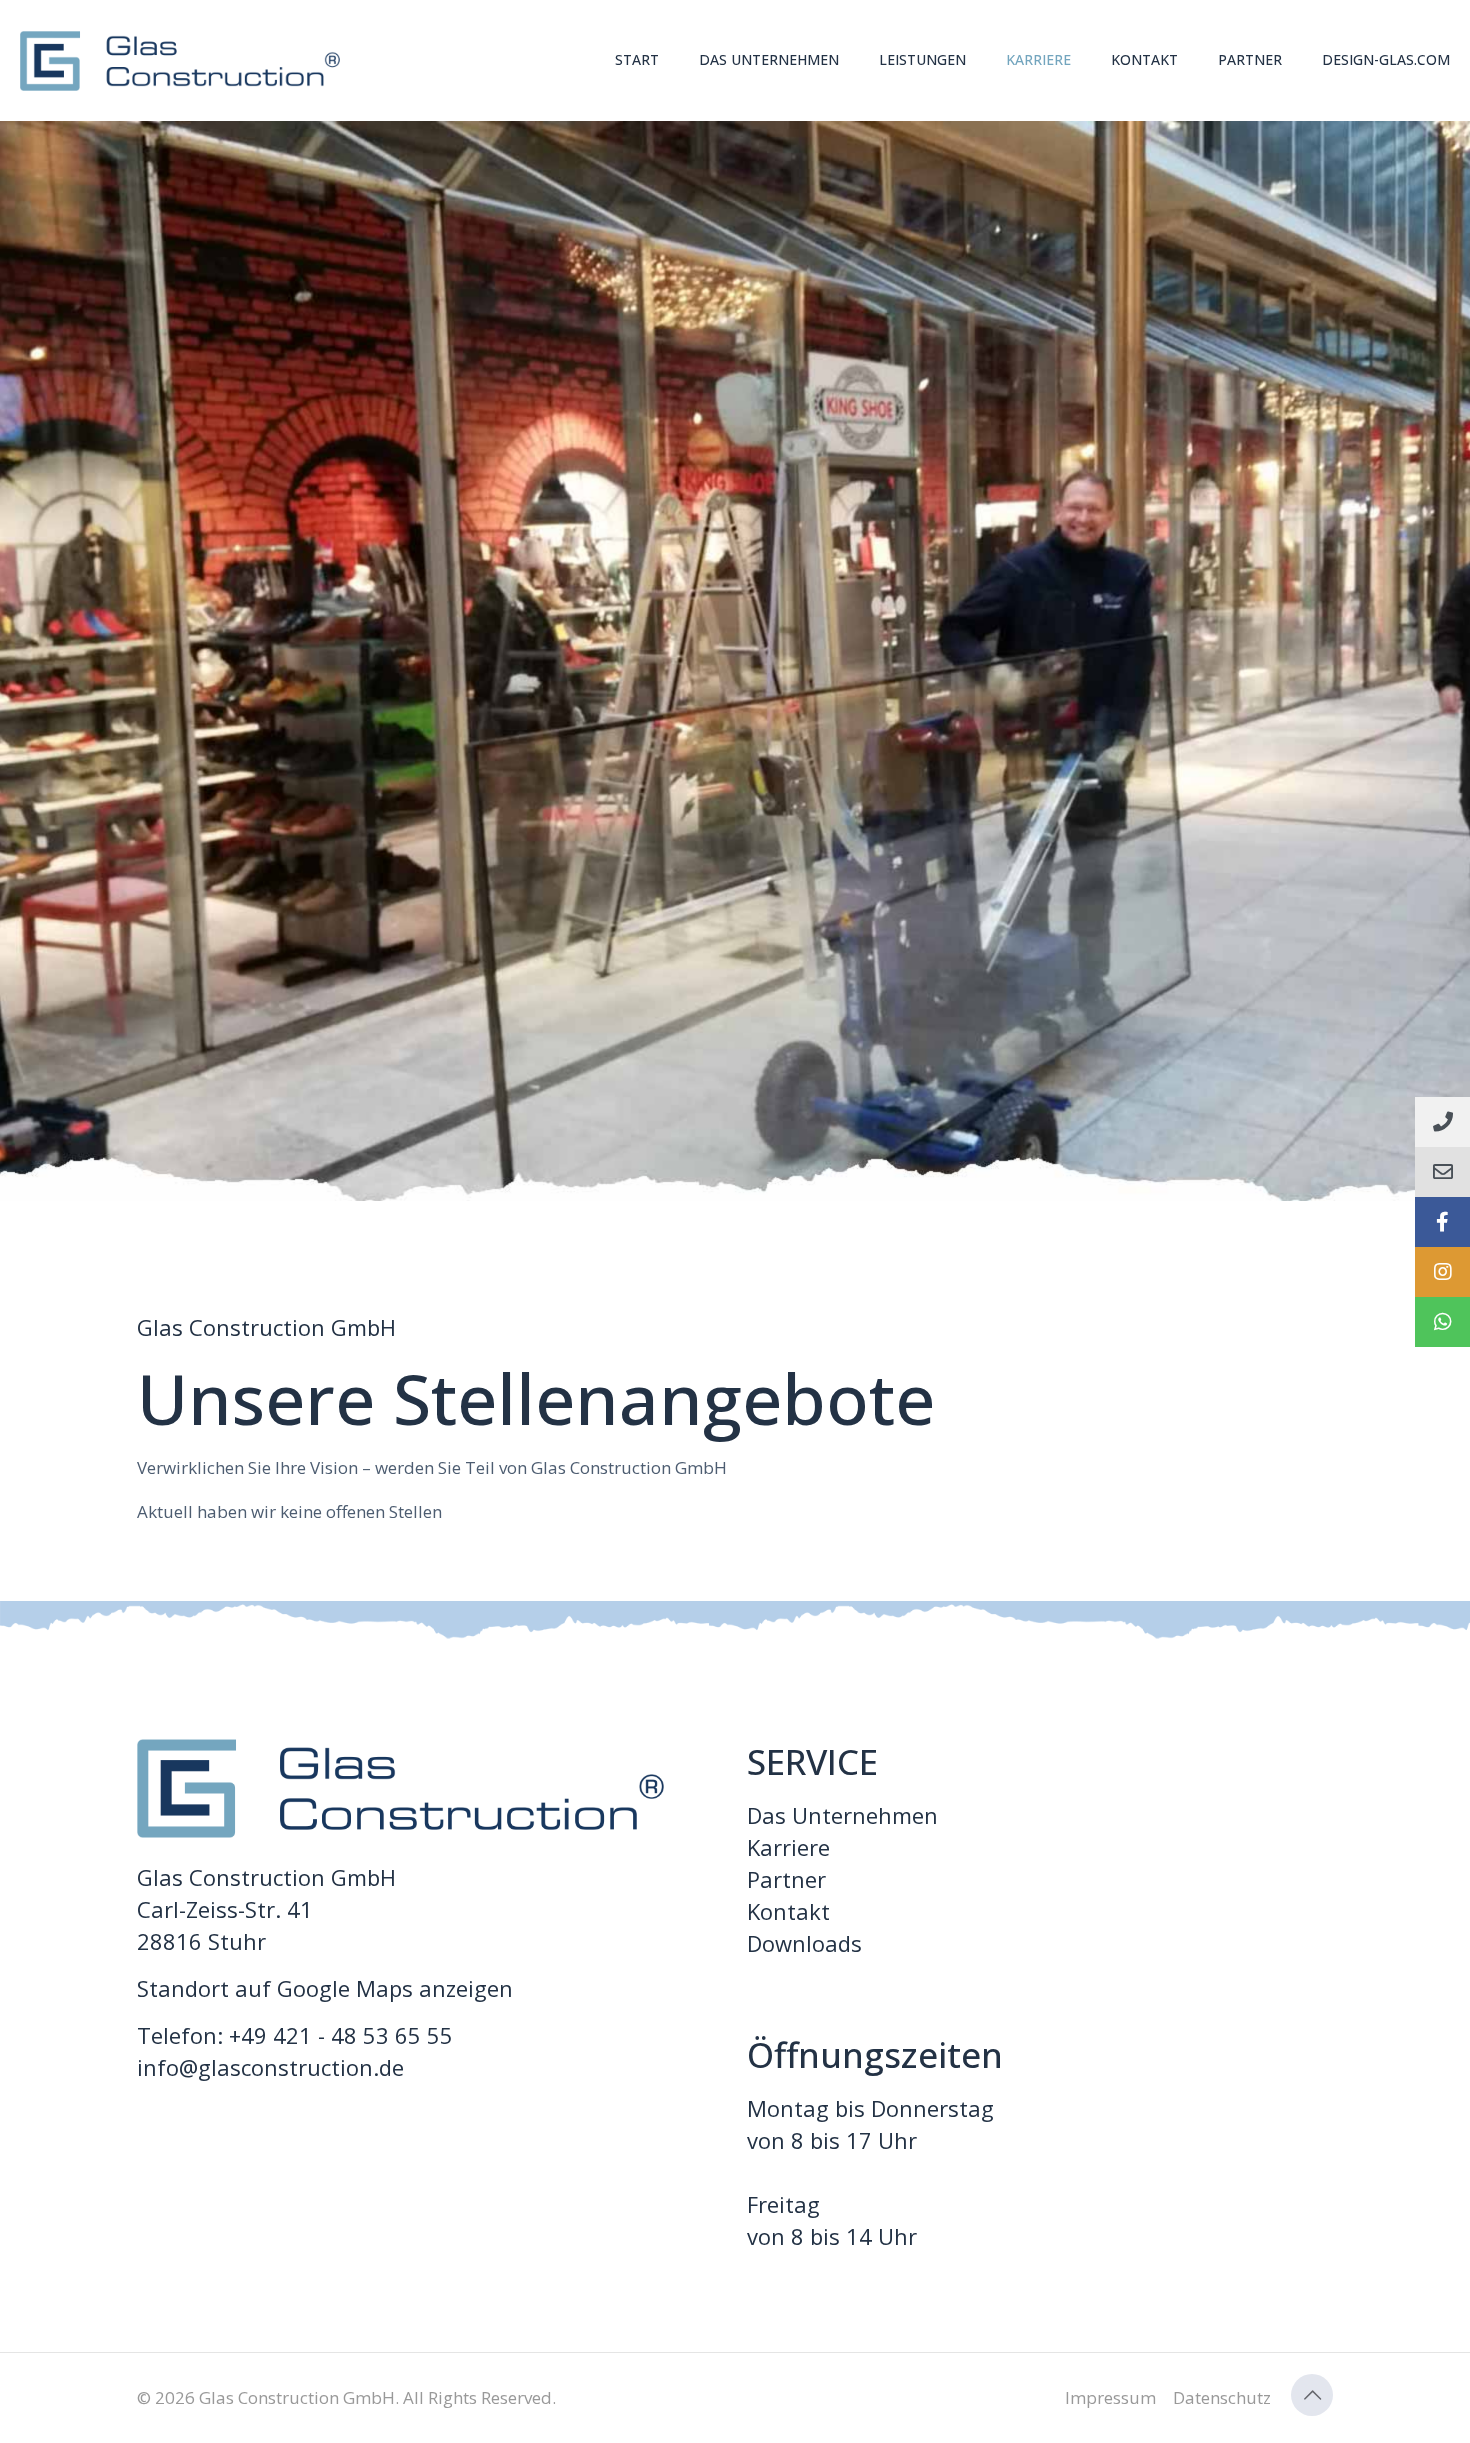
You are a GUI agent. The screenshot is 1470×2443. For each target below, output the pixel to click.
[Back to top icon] (1312, 2395)
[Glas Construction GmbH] (180, 60)
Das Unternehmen (842, 1815)
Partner (786, 1879)
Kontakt (788, 1911)
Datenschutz (1222, 2397)
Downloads (804, 1943)
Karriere (788, 1847)
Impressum (1110, 2397)
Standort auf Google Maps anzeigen (325, 1988)
